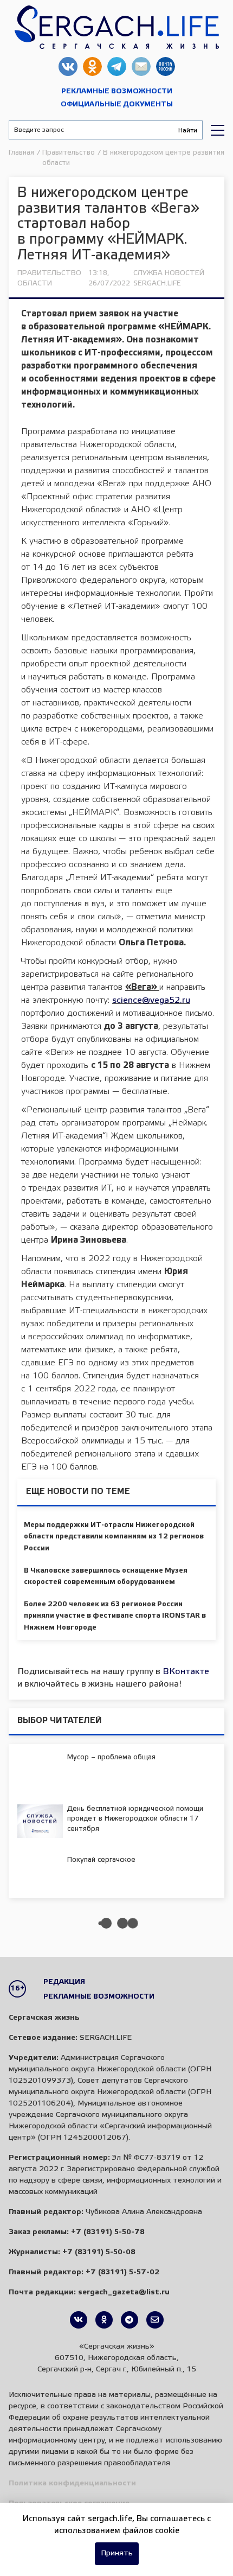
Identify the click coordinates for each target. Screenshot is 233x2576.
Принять (117, 2553)
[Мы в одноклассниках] (104, 2320)
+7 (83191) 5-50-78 (108, 2232)
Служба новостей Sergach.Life (169, 278)
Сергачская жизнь (116, 27)
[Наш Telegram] (130, 2320)
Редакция (64, 1982)
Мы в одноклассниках (92, 66)
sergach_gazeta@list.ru (141, 66)
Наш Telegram (117, 66)
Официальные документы (117, 104)
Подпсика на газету (166, 66)
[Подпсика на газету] (155, 2320)
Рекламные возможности (117, 91)
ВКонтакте (186, 1672)
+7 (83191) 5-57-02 (122, 2272)
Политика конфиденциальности (72, 2483)
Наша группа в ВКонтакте (68, 66)
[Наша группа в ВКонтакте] (79, 2320)
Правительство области (49, 278)
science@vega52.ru (151, 1000)
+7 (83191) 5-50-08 (99, 2252)
